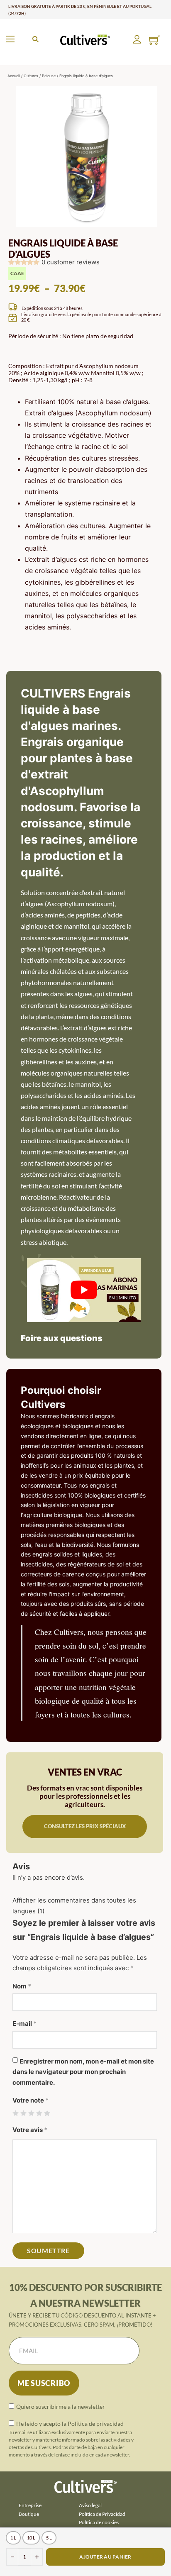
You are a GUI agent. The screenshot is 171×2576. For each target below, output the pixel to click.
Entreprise (30, 2505)
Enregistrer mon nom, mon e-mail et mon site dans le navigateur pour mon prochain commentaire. (83, 2072)
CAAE (17, 273)
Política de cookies (99, 2522)
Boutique (29, 2514)
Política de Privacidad (102, 2514)
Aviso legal (90, 2505)
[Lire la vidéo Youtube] (84, 1290)
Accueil (14, 76)
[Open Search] (35, 39)
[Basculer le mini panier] (155, 40)
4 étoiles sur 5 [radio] (39, 2113)
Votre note (31, 2100)
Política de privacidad (96, 2424)
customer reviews (71, 262)
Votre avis (30, 2130)
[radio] (13, 2538)
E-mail (24, 2023)
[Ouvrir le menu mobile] (10, 39)
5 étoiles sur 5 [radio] (47, 2113)
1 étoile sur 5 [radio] (16, 2113)
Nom (22, 1986)
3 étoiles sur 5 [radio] (31, 2113)
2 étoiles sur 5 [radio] (23, 2113)
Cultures (31, 76)
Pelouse (49, 76)
